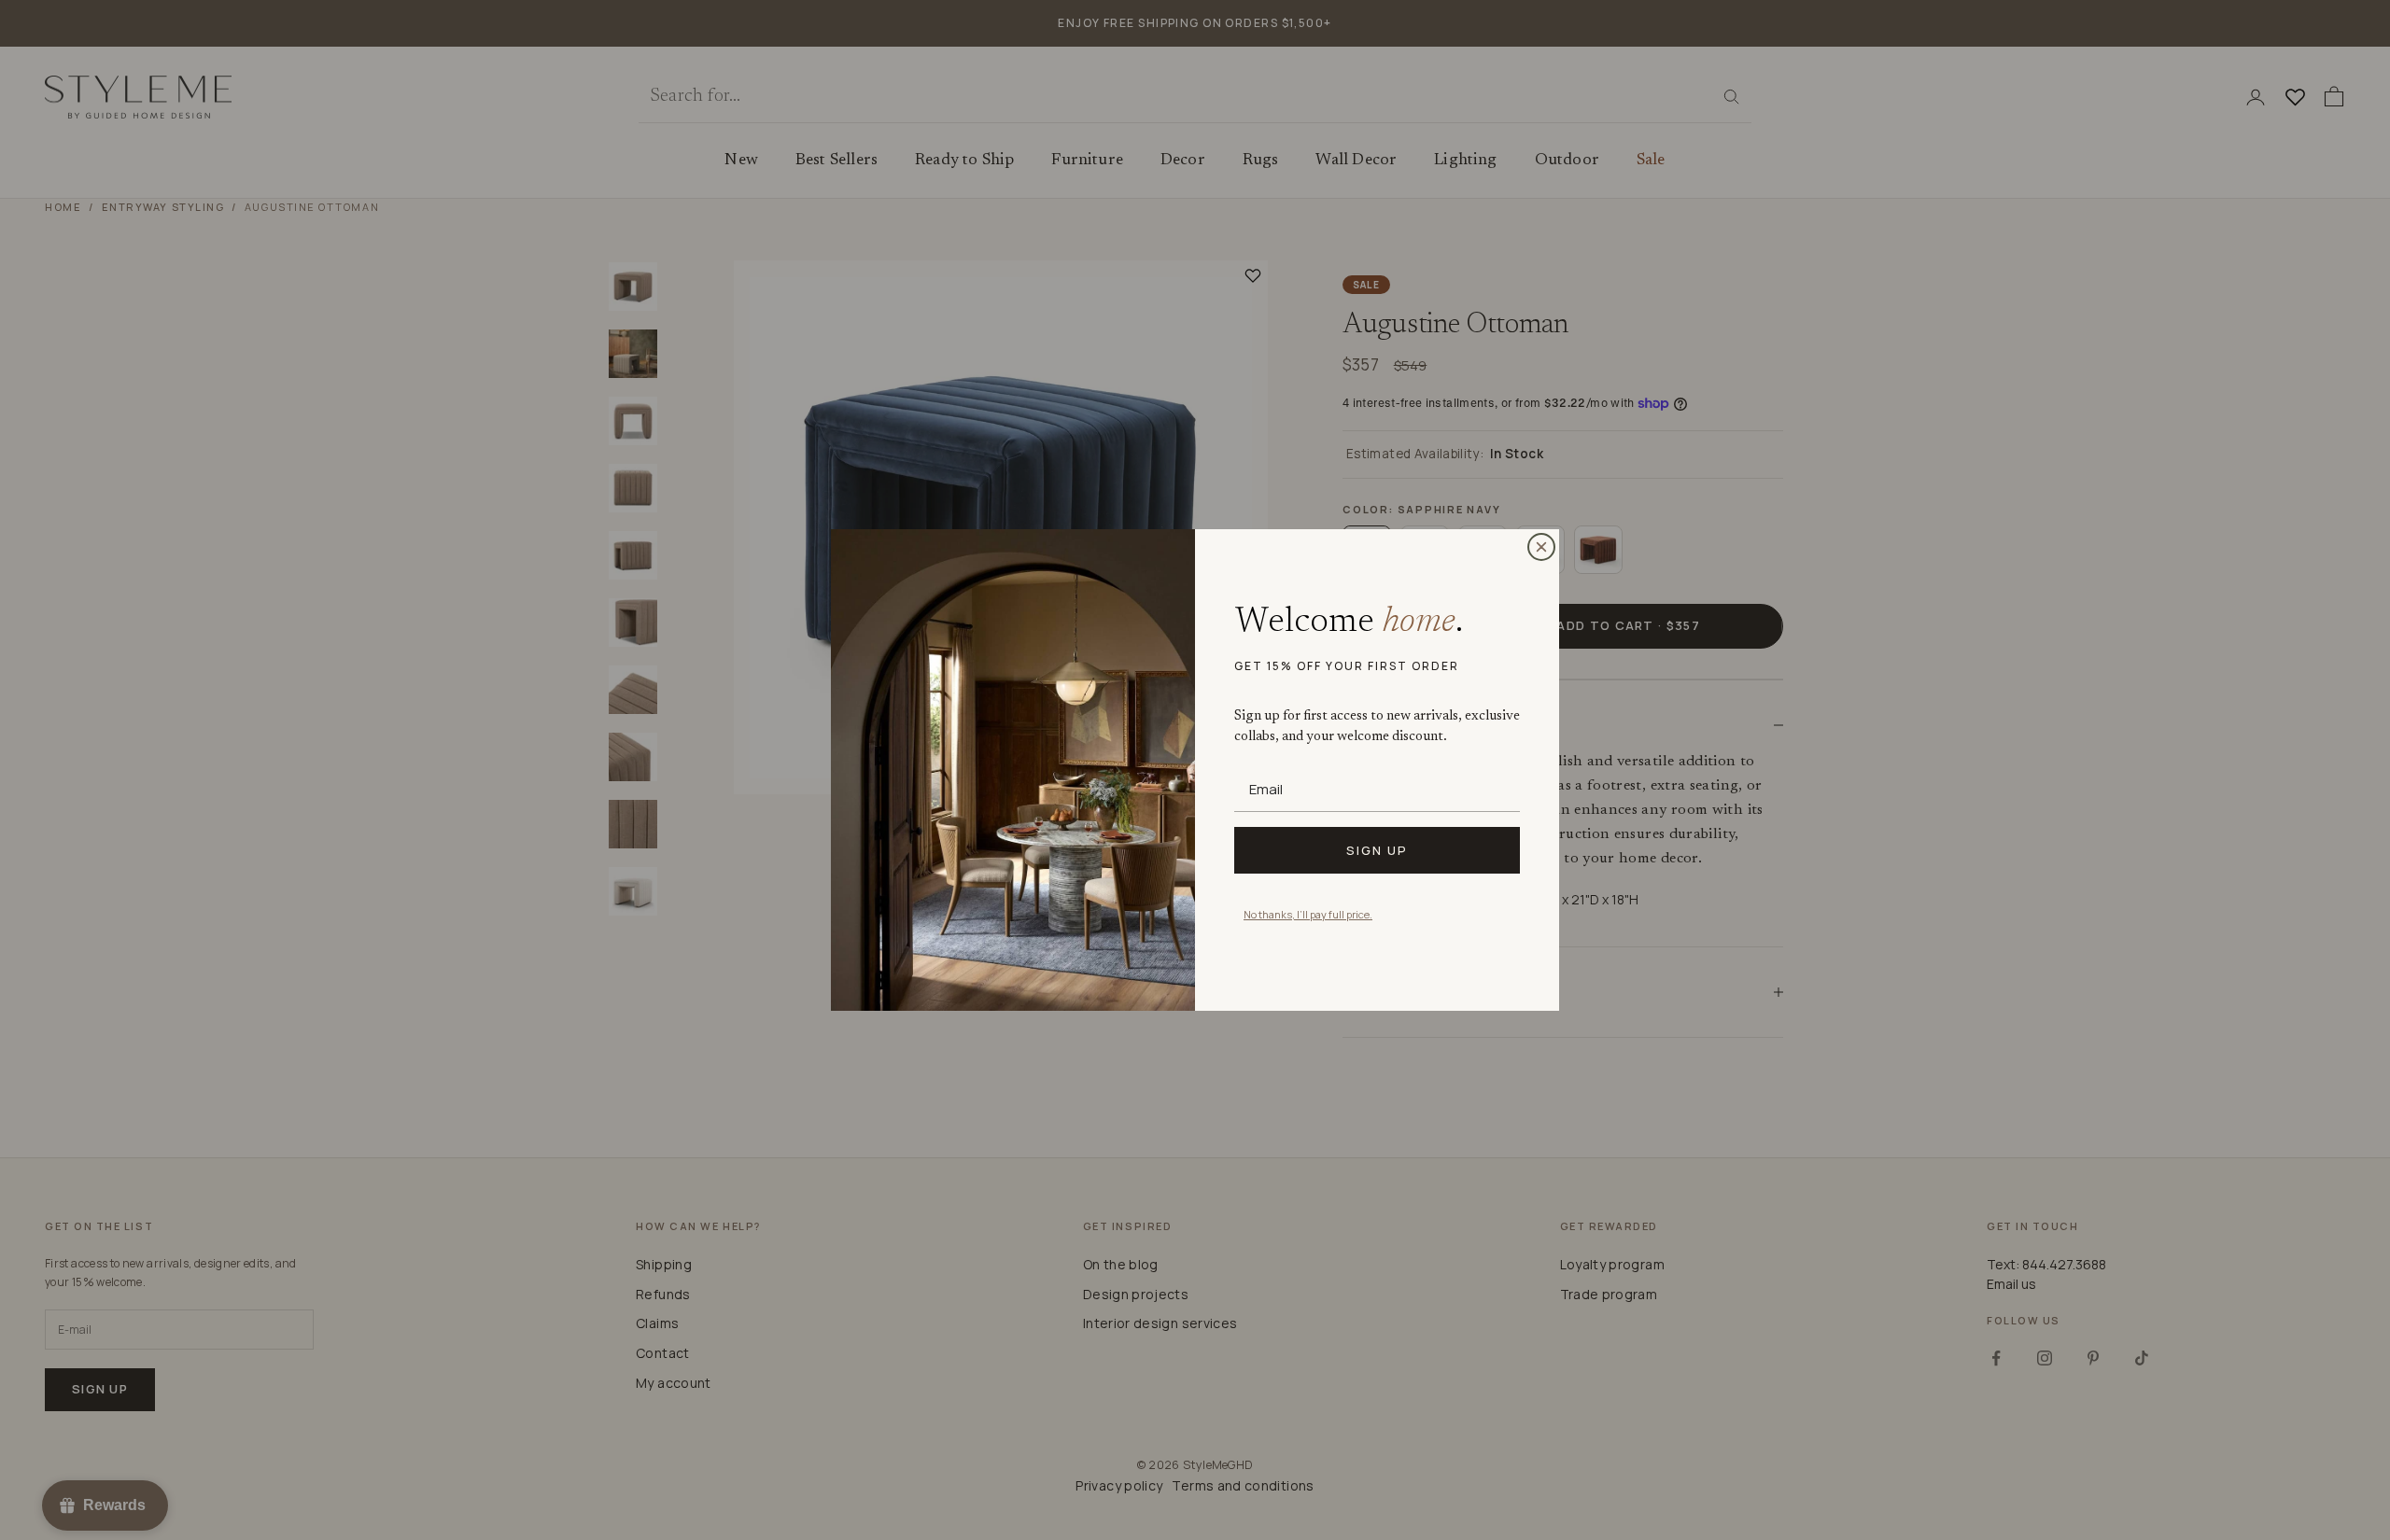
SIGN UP (1377, 850)
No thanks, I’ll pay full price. (1308, 914)
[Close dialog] (1541, 547)
